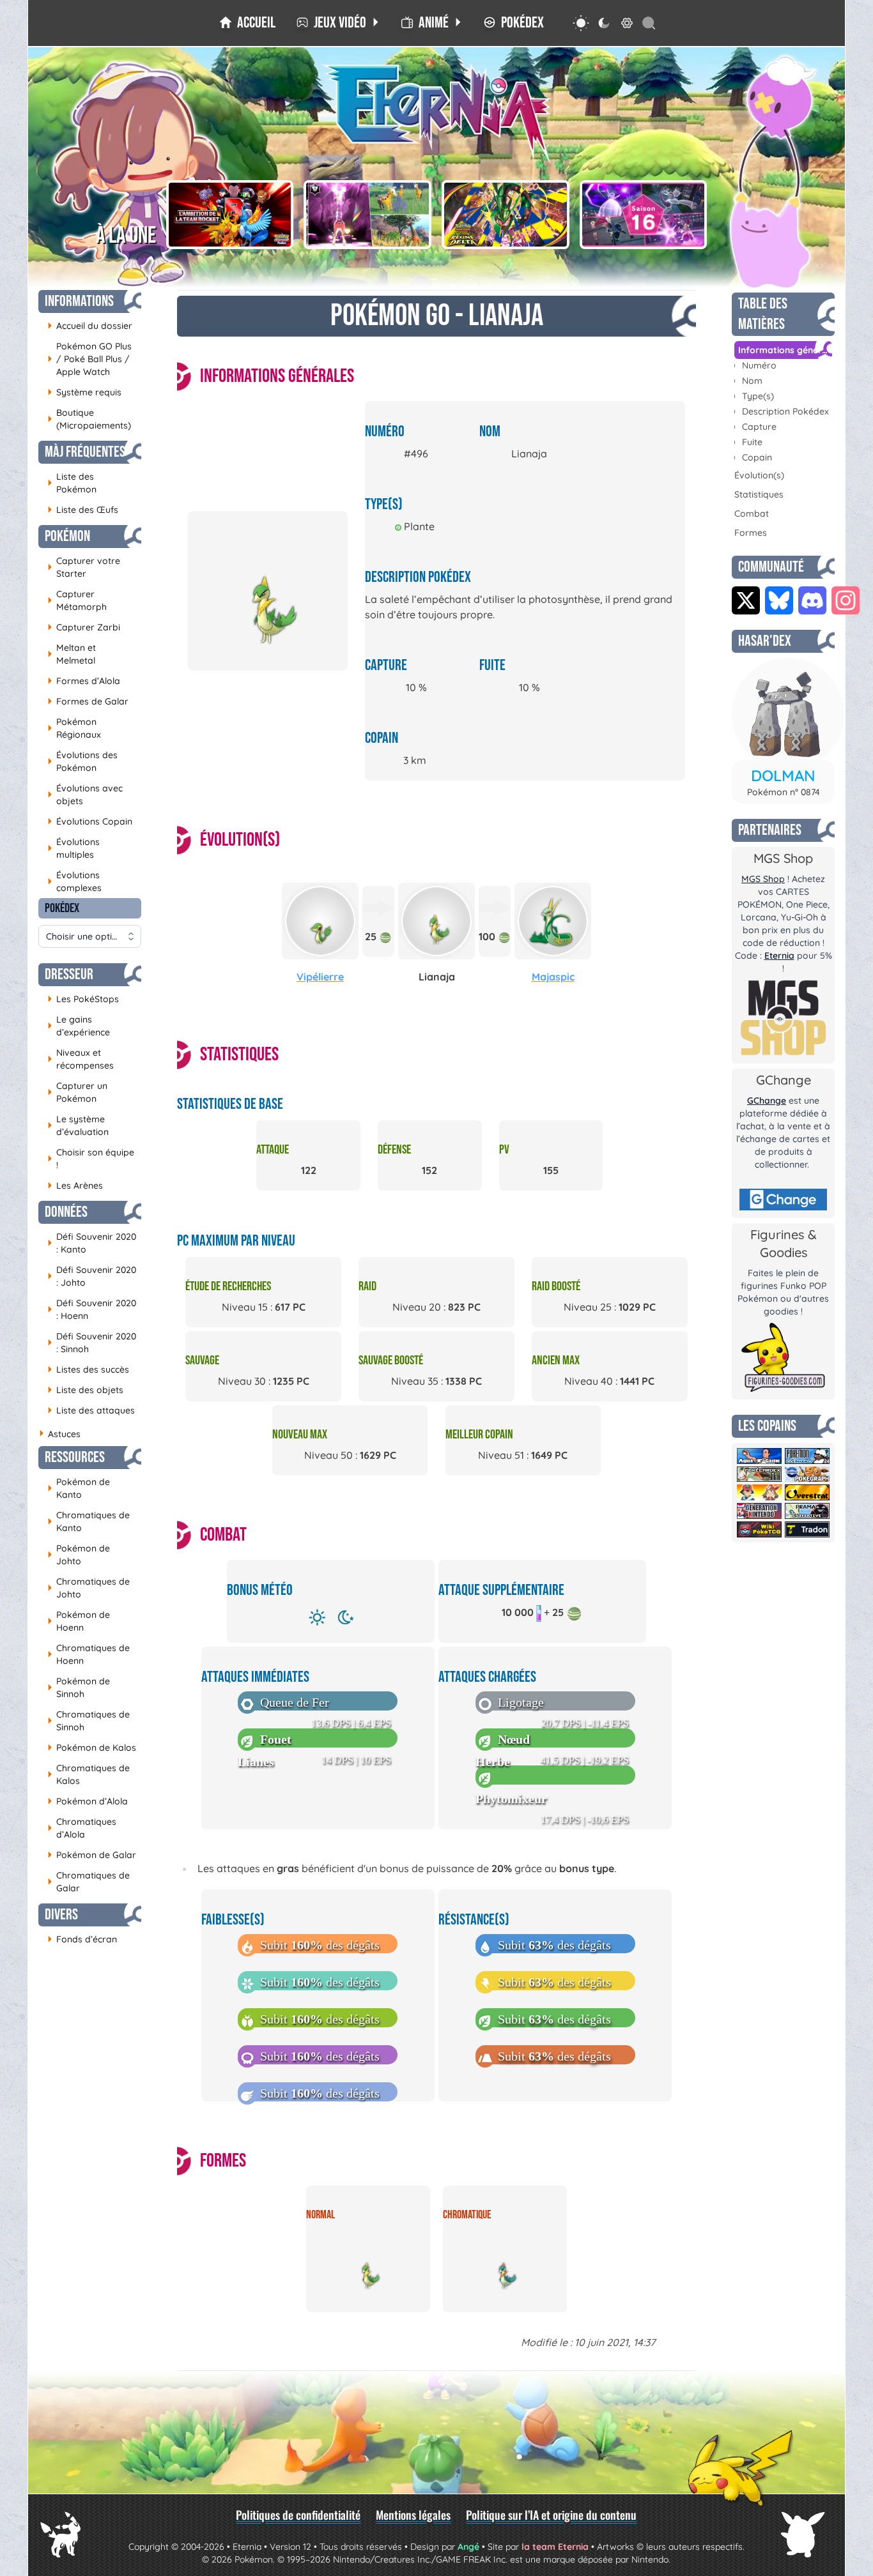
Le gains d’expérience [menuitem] (79, 1026)
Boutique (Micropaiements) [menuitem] (89, 419)
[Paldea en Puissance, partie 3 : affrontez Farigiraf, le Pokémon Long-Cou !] (367, 215)
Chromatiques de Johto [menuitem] (89, 1588)
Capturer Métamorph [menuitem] (77, 600)
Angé (468, 2547)
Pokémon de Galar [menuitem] (92, 1855)
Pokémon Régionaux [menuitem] (74, 728)
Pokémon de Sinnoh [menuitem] (79, 1688)
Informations (79, 301)
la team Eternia (555, 2547)
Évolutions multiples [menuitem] (73, 848)
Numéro (759, 365)
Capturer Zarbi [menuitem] (84, 627)
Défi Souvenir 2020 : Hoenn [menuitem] (92, 1309)
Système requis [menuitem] (84, 392)
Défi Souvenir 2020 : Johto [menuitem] (92, 1276)
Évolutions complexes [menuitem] (74, 881)
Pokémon (67, 536)
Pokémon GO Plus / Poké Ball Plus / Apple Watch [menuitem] (89, 359)
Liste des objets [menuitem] (85, 1390)
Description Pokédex (785, 411)
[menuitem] (247, 23)
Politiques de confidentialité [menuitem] (298, 2515)
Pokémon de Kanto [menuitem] (79, 1488)
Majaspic (553, 977)
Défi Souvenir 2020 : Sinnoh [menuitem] (92, 1343)
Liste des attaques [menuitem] (91, 1410)
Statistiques (759, 494)
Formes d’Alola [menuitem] (84, 681)
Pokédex (62, 908)
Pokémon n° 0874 (784, 792)
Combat (752, 514)
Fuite (752, 442)
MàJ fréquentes (85, 452)
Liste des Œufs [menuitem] (83, 509)
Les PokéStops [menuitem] (83, 999)
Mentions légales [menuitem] (413, 2515)
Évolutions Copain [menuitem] (90, 821)
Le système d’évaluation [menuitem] (78, 1125)
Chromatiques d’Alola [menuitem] (82, 1828)
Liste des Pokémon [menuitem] (72, 483)
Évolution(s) (759, 475)
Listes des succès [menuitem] (88, 1369)
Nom (752, 381)
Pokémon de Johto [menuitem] (79, 1555)
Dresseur (69, 974)
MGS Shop (763, 879)
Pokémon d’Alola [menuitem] (88, 1801)
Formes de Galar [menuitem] (88, 701)
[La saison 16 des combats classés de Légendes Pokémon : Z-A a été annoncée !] (644, 215)
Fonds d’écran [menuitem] (82, 1939)
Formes (751, 533)
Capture (759, 427)
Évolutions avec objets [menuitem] (85, 795)
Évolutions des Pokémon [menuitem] (82, 761)
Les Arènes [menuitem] (75, 1185)
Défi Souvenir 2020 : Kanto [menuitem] (92, 1243)
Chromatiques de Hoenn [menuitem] (89, 1654)
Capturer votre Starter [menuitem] (84, 567)
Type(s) (758, 396)
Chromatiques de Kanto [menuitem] (89, 1521)
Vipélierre (320, 977)
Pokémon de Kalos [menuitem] (92, 1747)
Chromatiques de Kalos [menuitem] (89, 1774)
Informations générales (785, 350)
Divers (61, 1915)
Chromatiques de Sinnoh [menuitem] (89, 1721)
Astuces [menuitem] (59, 1434)
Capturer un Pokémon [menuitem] (77, 1092)
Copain (757, 457)
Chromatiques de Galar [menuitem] (89, 1882)
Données (66, 1212)
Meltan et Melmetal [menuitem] (72, 654)
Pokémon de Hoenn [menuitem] (79, 1621)
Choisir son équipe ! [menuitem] (91, 1159)
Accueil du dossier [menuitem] (90, 325)
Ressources (75, 1457)
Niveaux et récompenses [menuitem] (81, 1059)
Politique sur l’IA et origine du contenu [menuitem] (551, 2515)
